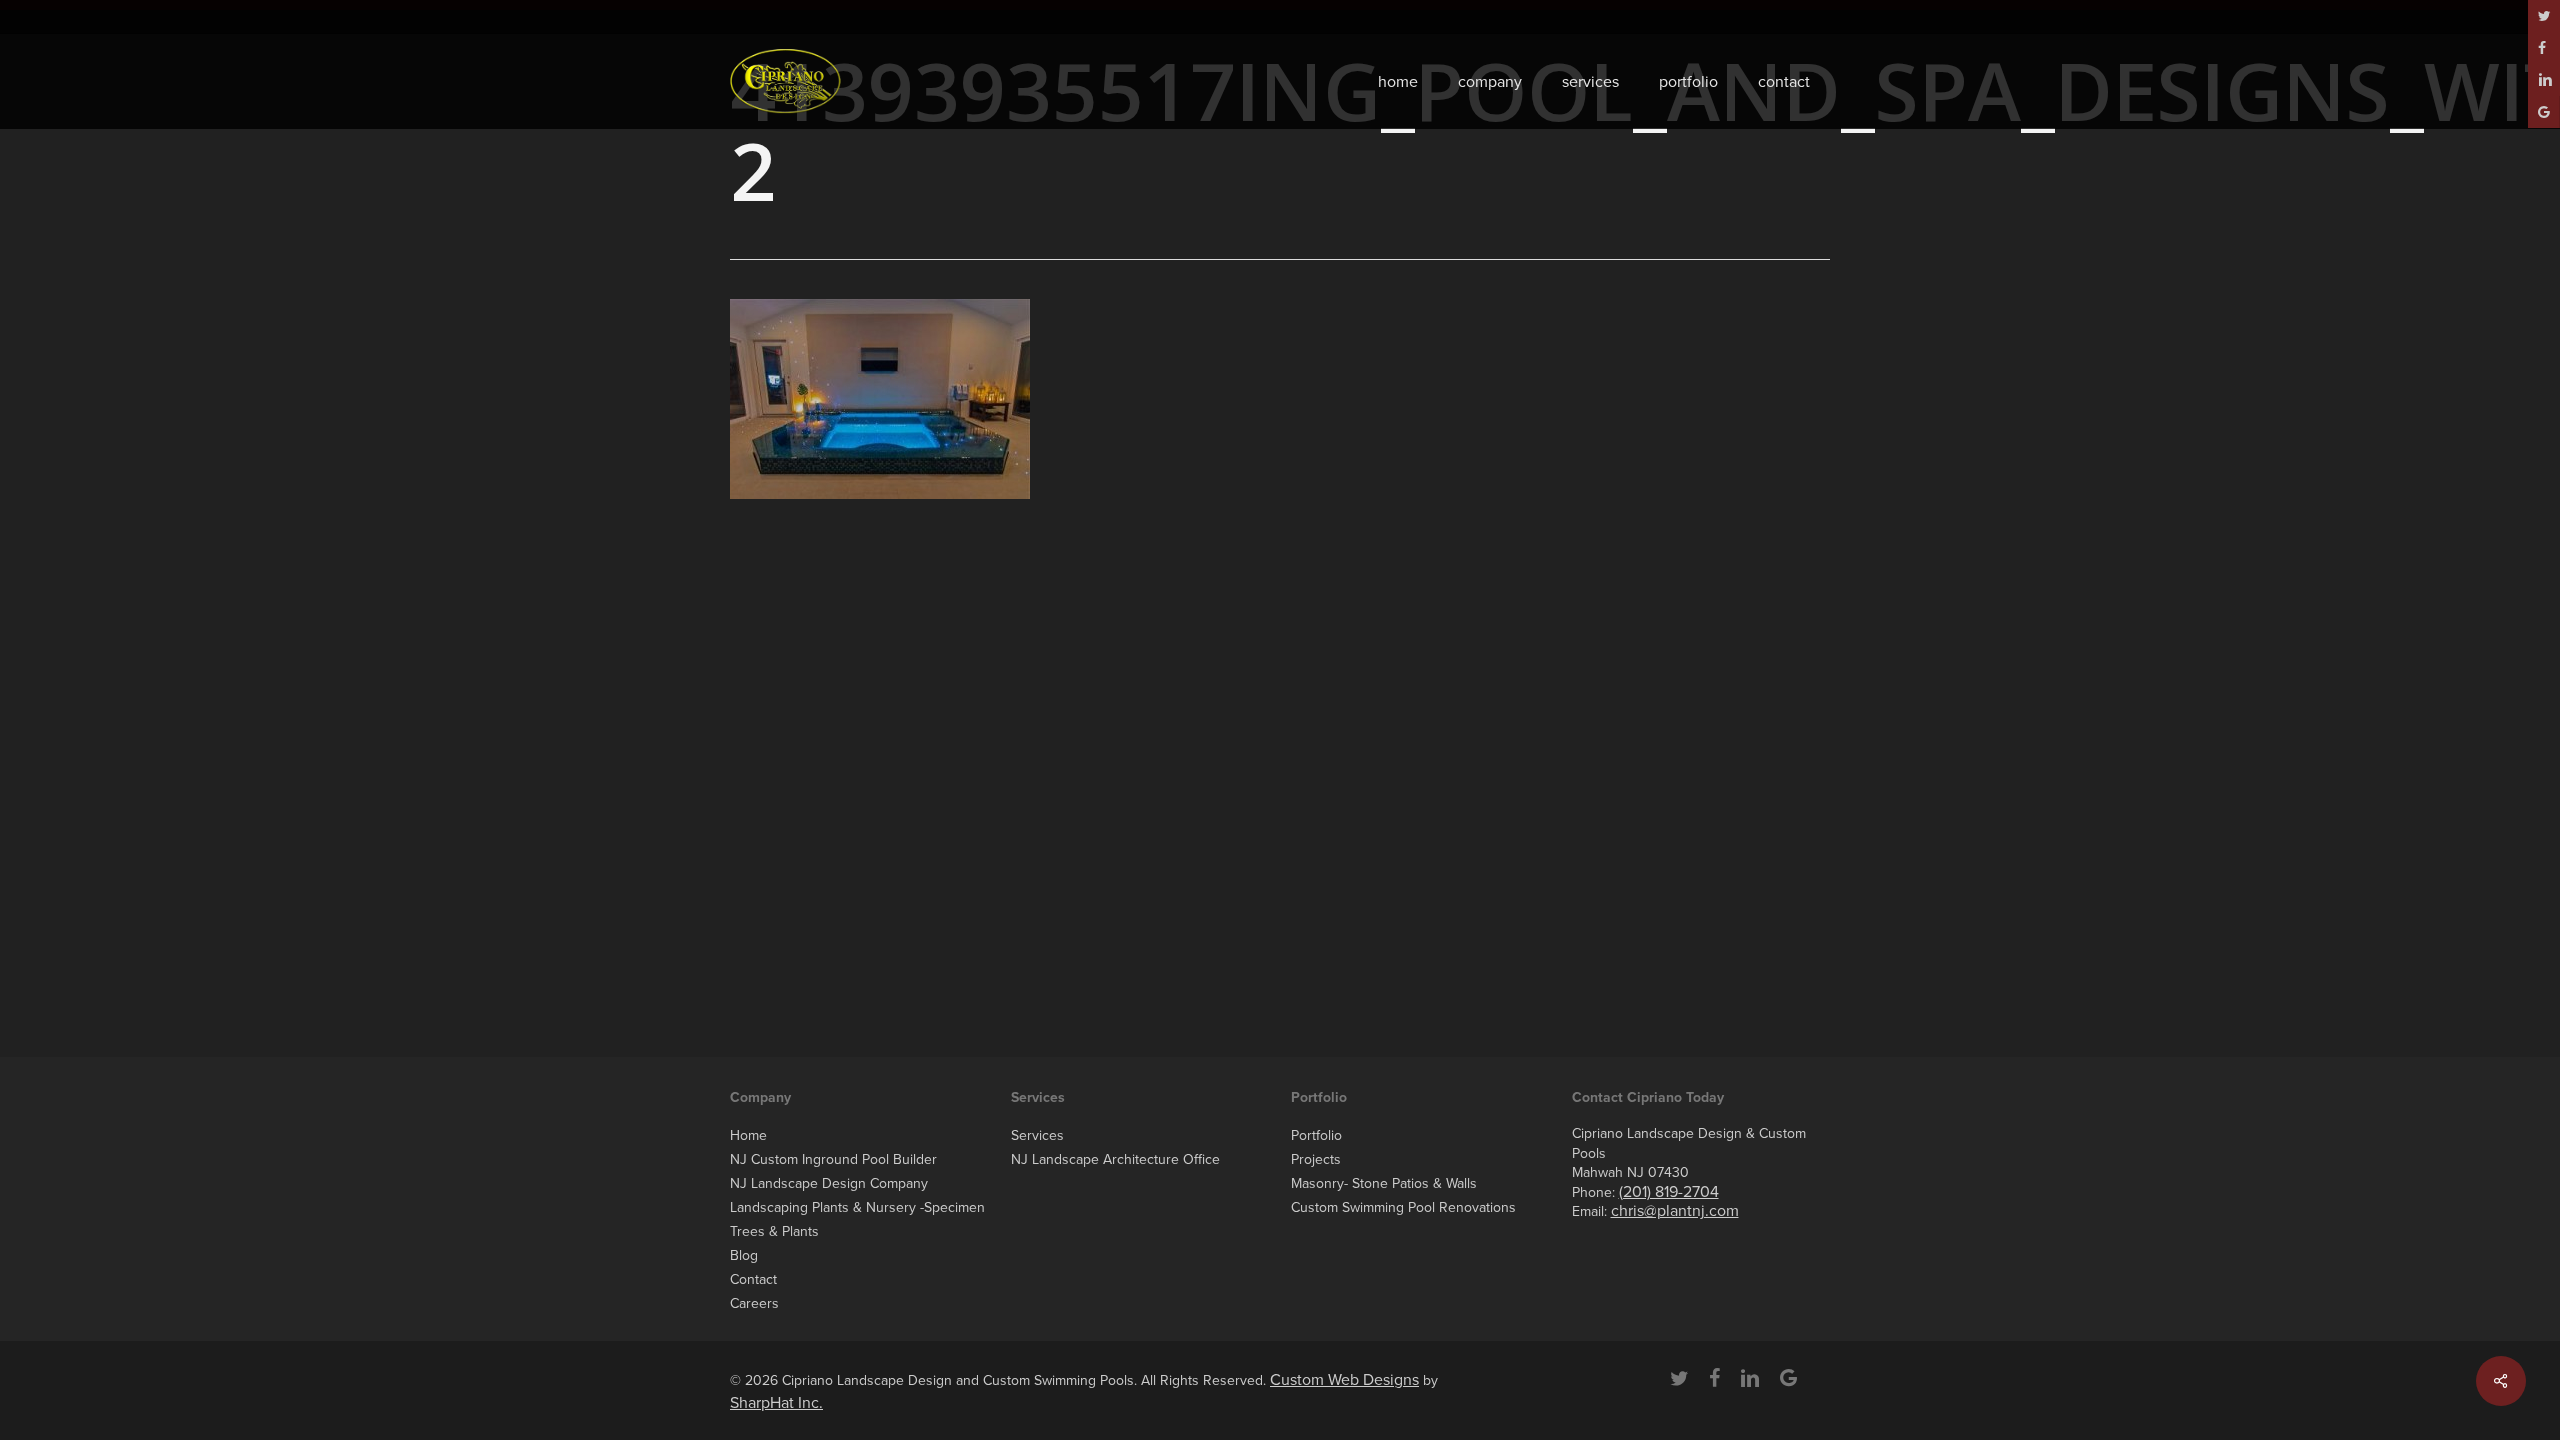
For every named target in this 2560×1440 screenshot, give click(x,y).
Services (1037, 1135)
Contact (753, 1279)
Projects (1316, 1159)
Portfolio (1316, 1135)
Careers (754, 1303)
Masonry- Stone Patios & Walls (1384, 1183)
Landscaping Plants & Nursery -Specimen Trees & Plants (857, 1219)
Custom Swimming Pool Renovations (1403, 1207)
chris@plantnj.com (1675, 1211)
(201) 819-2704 (1669, 1192)
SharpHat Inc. (776, 1403)
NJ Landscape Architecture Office (1115, 1159)
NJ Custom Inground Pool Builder (833, 1159)
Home (748, 1135)
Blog (744, 1255)
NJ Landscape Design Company (829, 1183)
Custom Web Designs (1344, 1380)
